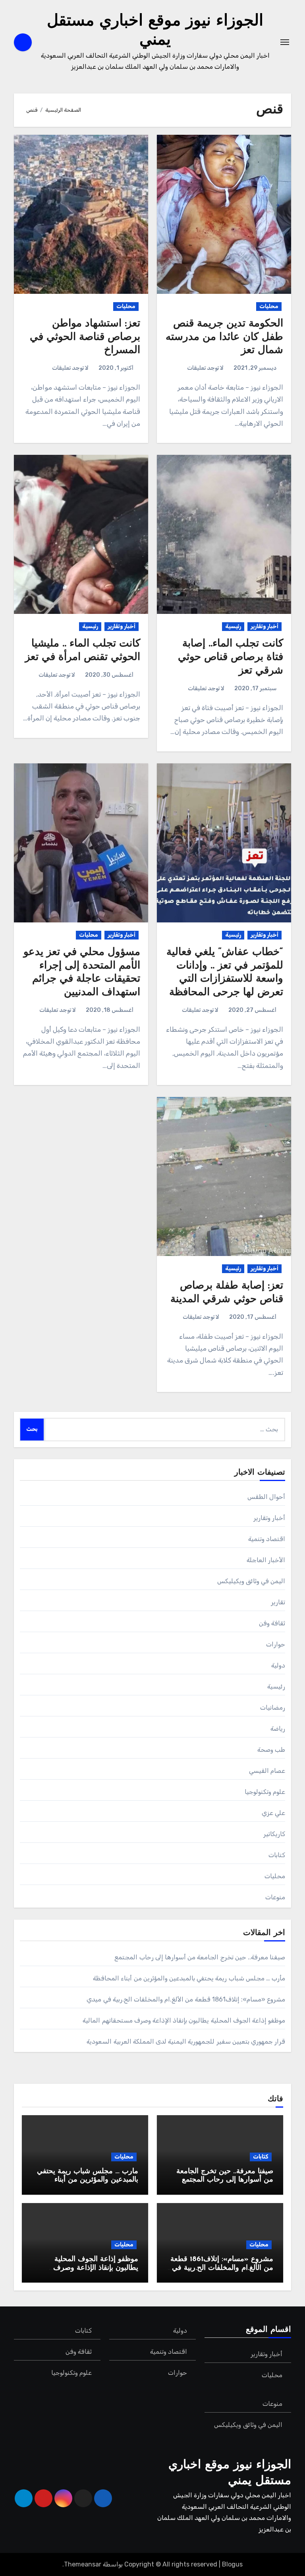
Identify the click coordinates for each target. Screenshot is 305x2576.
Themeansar (83, 2564)
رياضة (278, 1729)
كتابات (277, 1855)
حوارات (276, 1644)
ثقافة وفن (272, 1623)
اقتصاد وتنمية (267, 1539)
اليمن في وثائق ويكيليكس (251, 1581)
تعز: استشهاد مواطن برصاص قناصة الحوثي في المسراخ (85, 337)
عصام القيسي (267, 1771)
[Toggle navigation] (285, 42)
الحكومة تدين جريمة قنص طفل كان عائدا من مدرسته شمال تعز (224, 337)
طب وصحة (271, 1750)
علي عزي (273, 1813)
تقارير (278, 1602)
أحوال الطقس (266, 1497)
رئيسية (233, 626)
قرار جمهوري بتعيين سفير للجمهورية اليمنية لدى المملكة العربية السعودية (186, 2041)
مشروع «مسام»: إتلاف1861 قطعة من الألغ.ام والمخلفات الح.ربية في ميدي (186, 1999)
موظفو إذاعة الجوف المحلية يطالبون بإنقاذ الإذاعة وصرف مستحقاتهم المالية (184, 2020)
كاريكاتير (274, 1834)
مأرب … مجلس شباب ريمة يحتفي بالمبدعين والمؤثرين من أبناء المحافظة (189, 1978)
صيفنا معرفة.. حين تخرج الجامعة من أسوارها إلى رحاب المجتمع (200, 1957)
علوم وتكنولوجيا (265, 1792)
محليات (269, 306)
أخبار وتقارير (264, 626)
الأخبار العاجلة (266, 1560)
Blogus (232, 2564)
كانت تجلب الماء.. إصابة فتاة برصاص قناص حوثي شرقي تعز (231, 657)
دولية (278, 1665)
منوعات (275, 1897)
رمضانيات (273, 1707)
